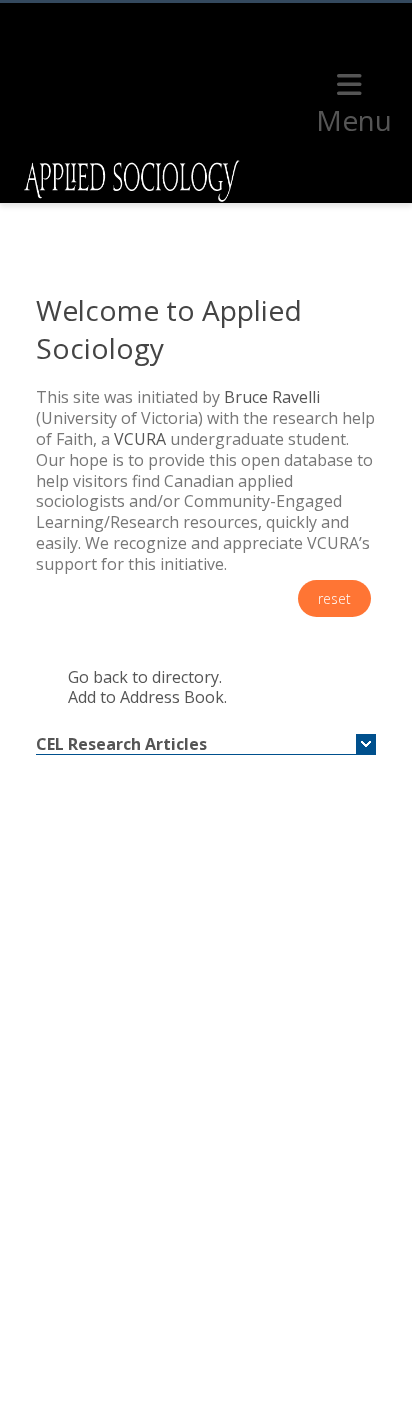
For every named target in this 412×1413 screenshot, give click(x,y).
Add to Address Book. (147, 697)
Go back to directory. (145, 677)
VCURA (140, 439)
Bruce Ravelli (272, 397)
